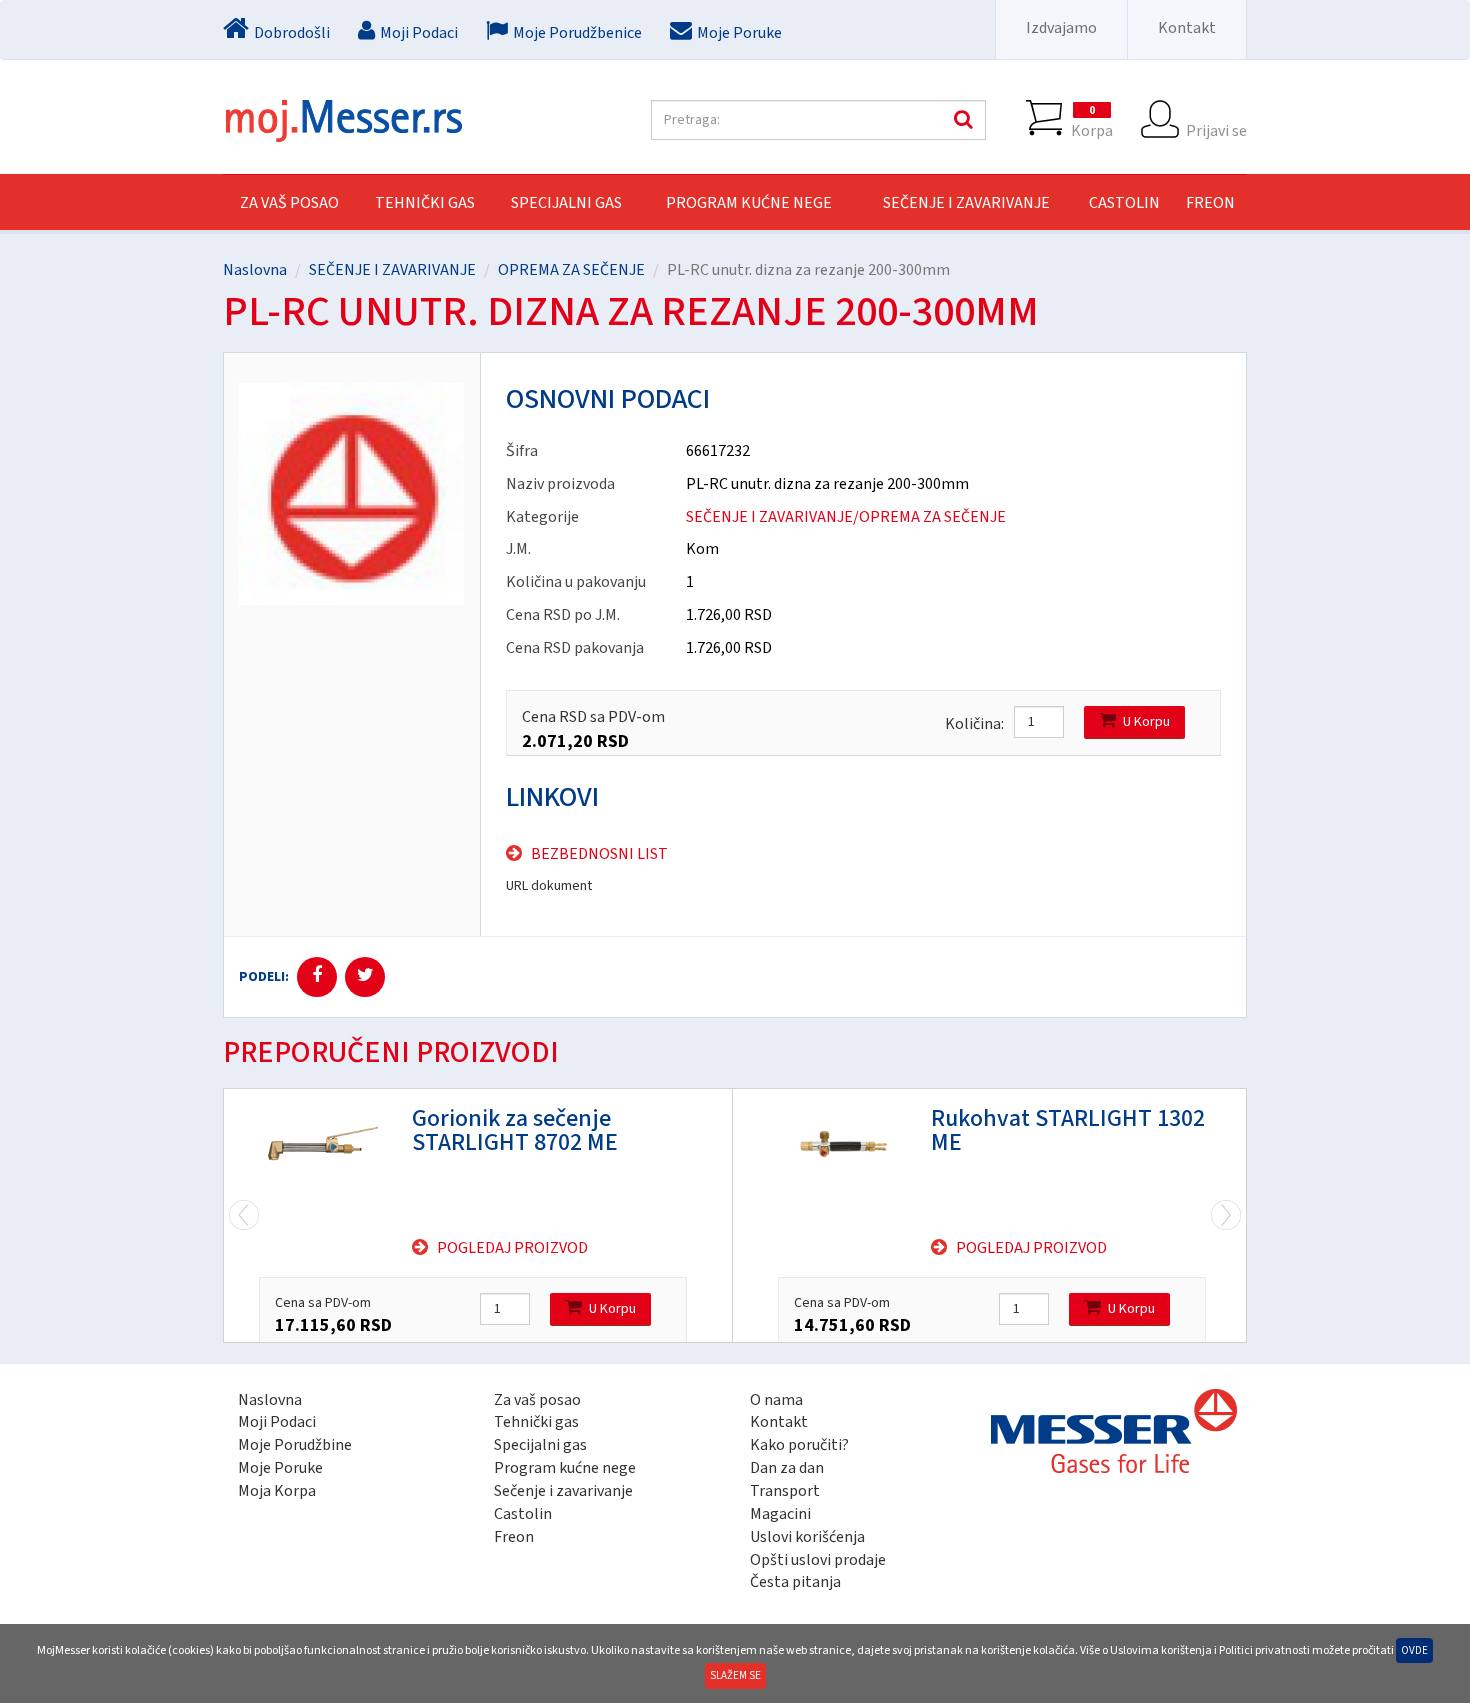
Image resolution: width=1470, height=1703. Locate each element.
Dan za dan (787, 1468)
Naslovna (255, 270)
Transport (785, 1491)
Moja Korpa (277, 1491)
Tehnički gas (536, 1422)
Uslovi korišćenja (807, 1537)
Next (244, 1215)
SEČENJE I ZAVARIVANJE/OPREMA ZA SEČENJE (846, 517)
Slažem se (735, 1675)
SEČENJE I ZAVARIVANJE (966, 203)
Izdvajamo (1061, 28)
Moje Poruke (280, 1468)
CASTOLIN (1124, 203)
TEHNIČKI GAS (425, 203)
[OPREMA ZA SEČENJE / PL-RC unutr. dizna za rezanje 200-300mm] (352, 494)
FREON (1210, 203)
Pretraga (961, 120)
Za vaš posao (289, 203)
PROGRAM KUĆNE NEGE (749, 203)
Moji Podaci (277, 1422)
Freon (514, 1537)
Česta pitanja (795, 1582)
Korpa (1092, 121)
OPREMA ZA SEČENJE (571, 270)
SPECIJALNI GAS (566, 203)
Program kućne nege (565, 1468)
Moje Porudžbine (295, 1445)
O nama (776, 1400)
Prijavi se (1216, 130)
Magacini (780, 1514)
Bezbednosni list (599, 854)
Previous (1226, 1215)
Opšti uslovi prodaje (818, 1560)
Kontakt (1187, 28)
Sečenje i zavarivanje (563, 1491)
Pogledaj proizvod (512, 1248)
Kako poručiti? (799, 1445)
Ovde (1414, 1650)
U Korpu (1146, 722)
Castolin (523, 1514)
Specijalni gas (540, 1445)
